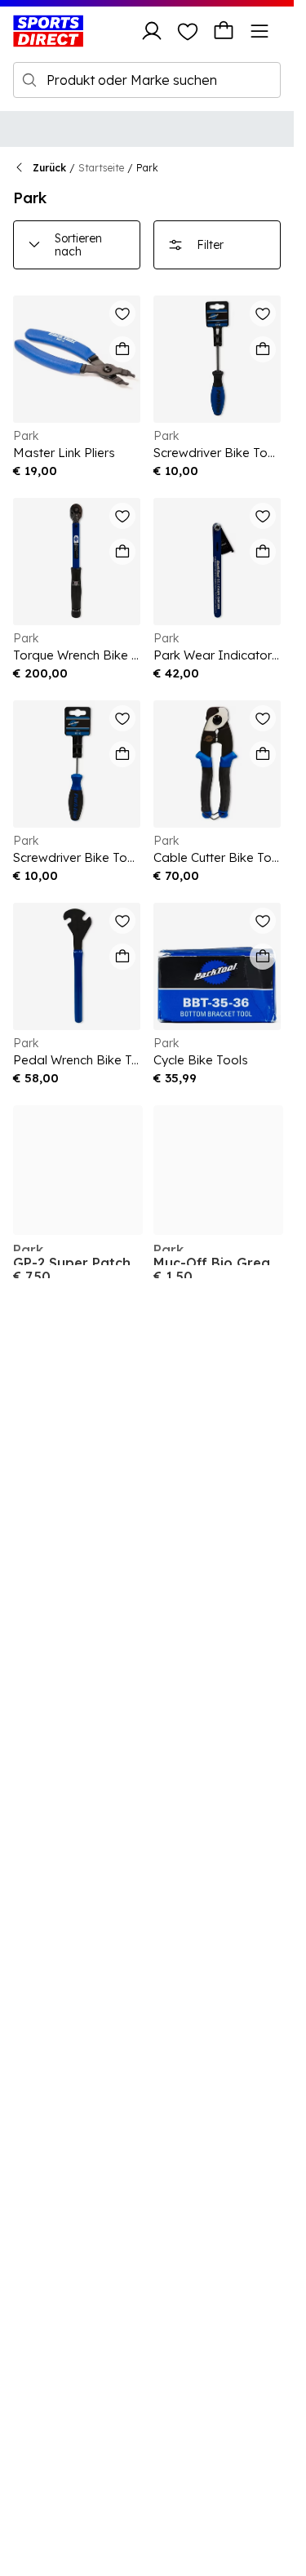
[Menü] (259, 31)
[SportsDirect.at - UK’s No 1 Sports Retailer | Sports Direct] (48, 31)
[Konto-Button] (152, 31)
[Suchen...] (29, 80)
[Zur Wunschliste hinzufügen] (122, 313)
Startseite (101, 168)
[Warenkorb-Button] (224, 31)
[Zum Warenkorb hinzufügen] (122, 349)
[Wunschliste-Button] (188, 31)
